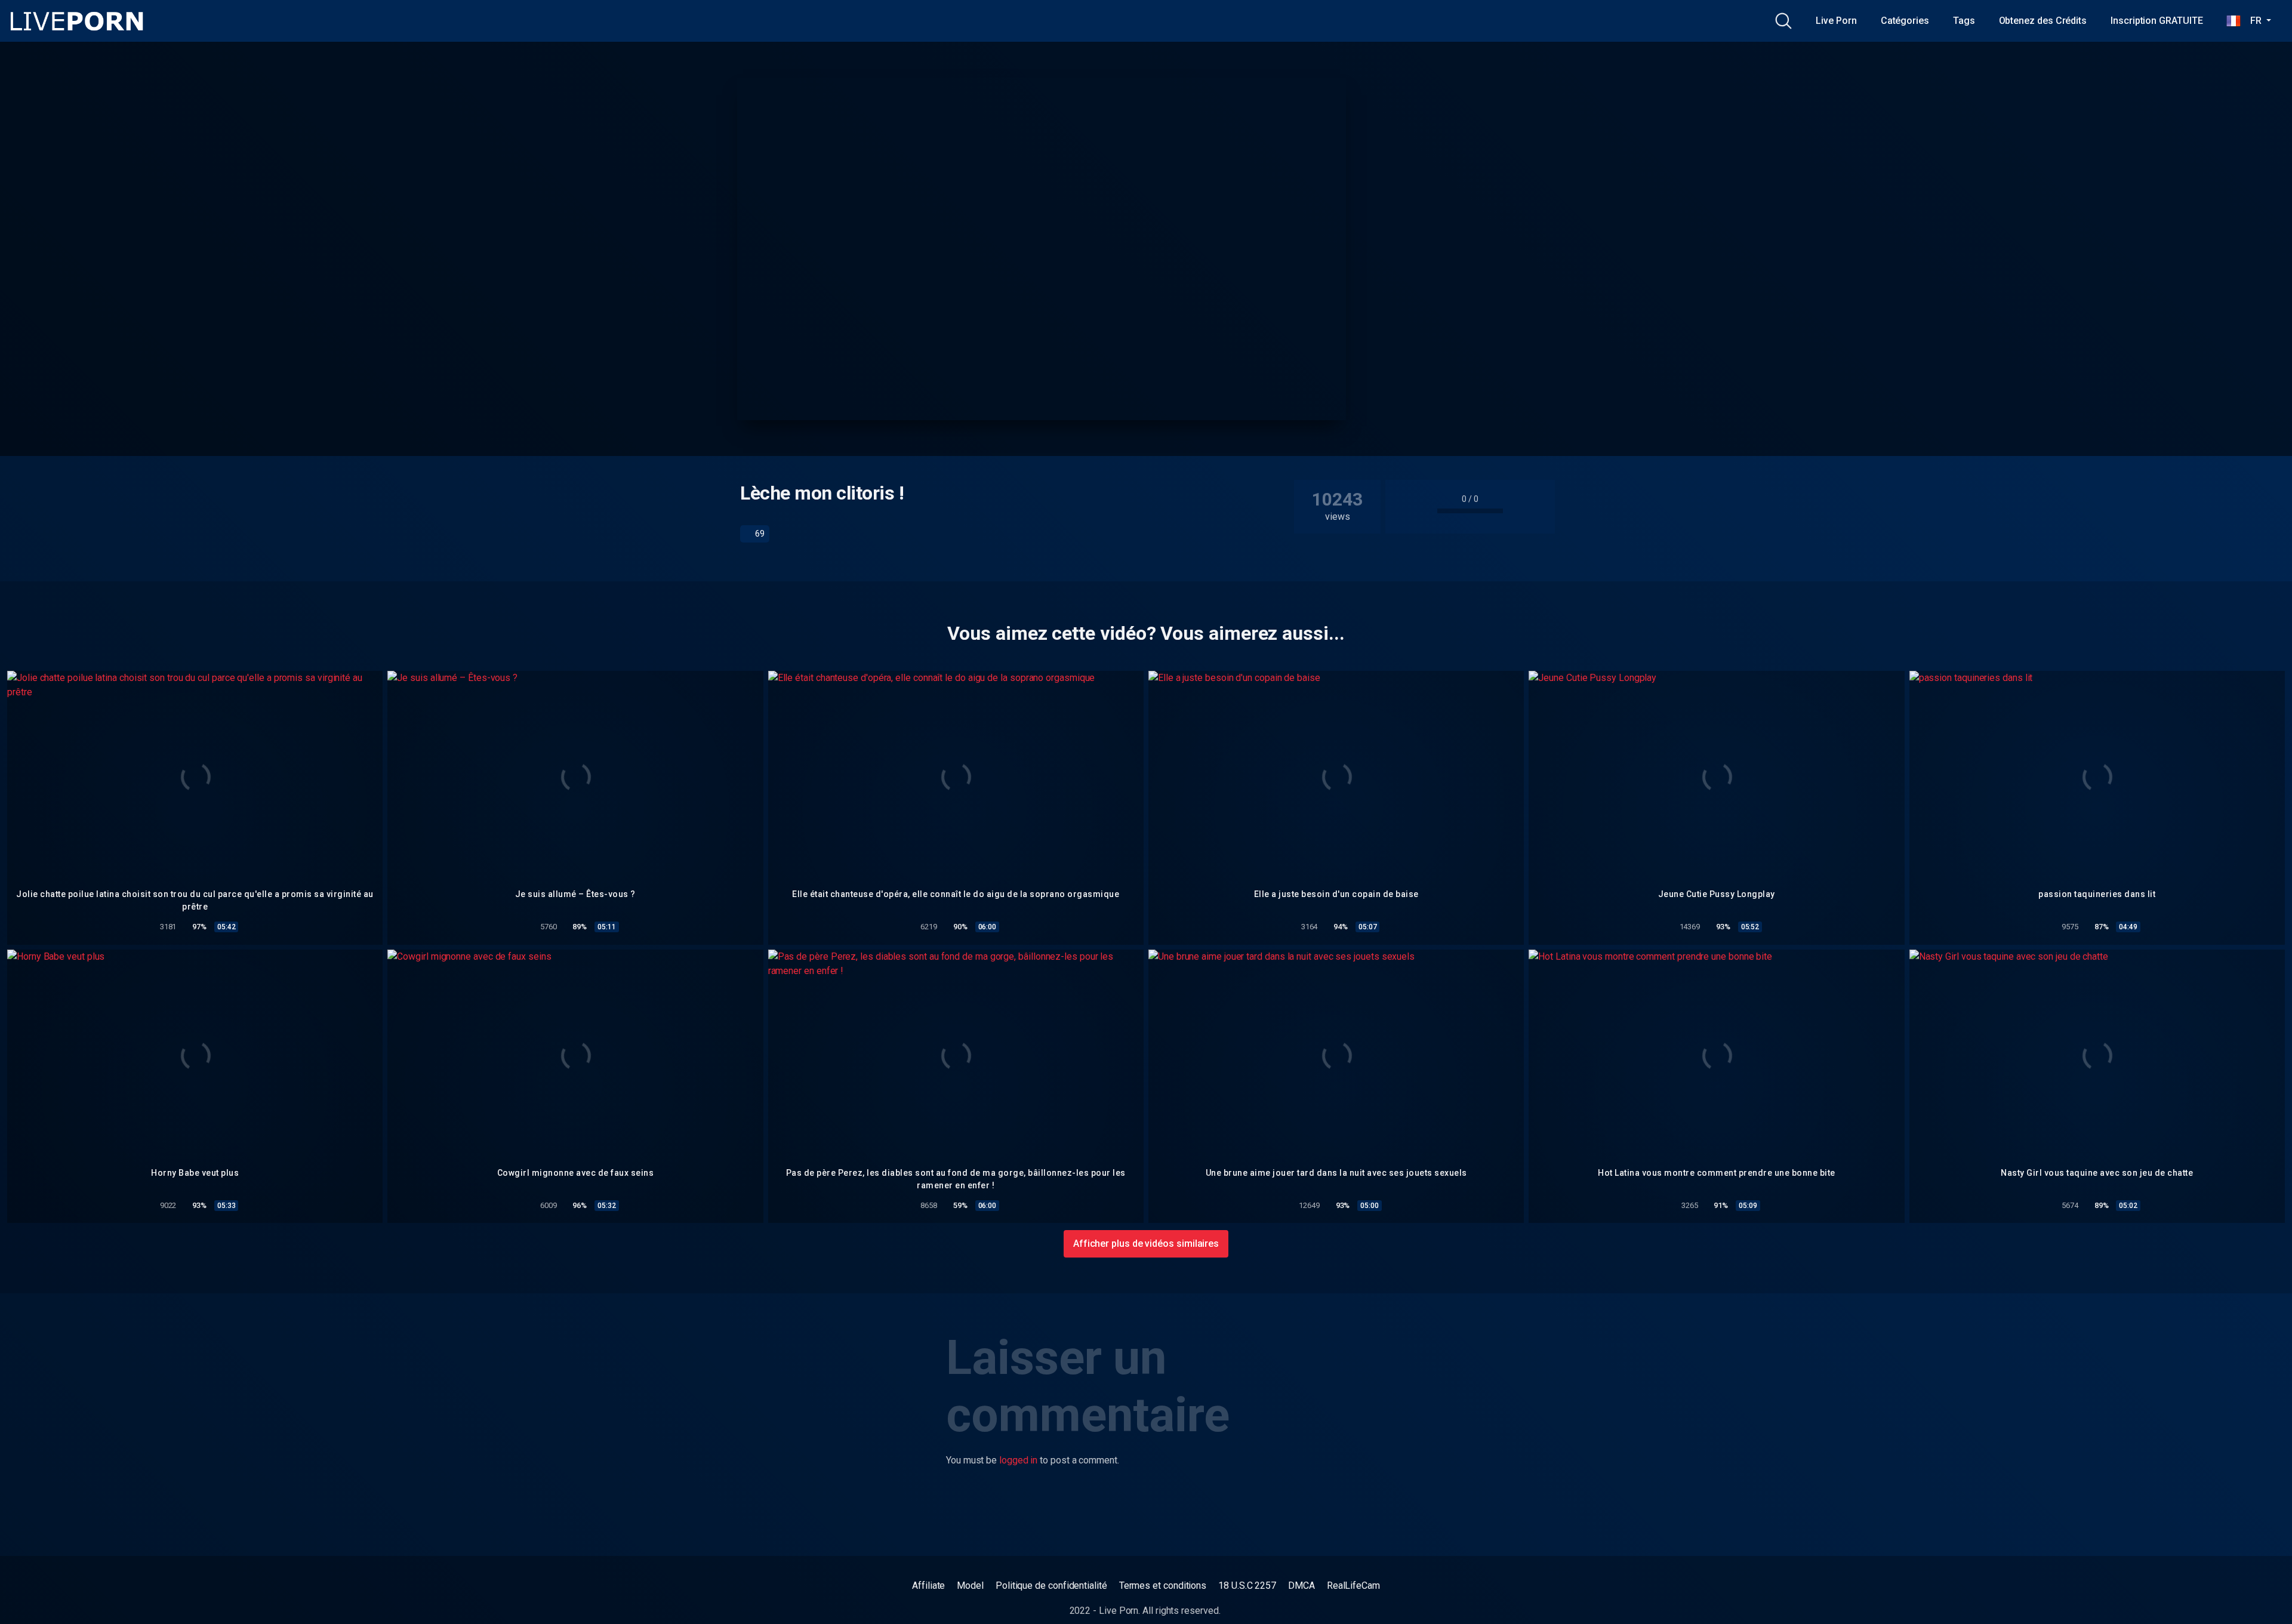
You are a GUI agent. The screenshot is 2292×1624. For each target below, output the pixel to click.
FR (2252, 21)
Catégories (1905, 21)
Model (970, 1586)
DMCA (1301, 1586)
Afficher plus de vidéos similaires (1146, 1244)
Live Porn (1836, 21)
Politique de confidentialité (1051, 1586)
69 (759, 534)
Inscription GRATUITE (2157, 21)
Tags (1964, 21)
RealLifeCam (1353, 1586)
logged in (1018, 1460)
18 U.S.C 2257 (1247, 1586)
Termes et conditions (1163, 1586)
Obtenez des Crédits (2043, 21)
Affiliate (928, 1586)
